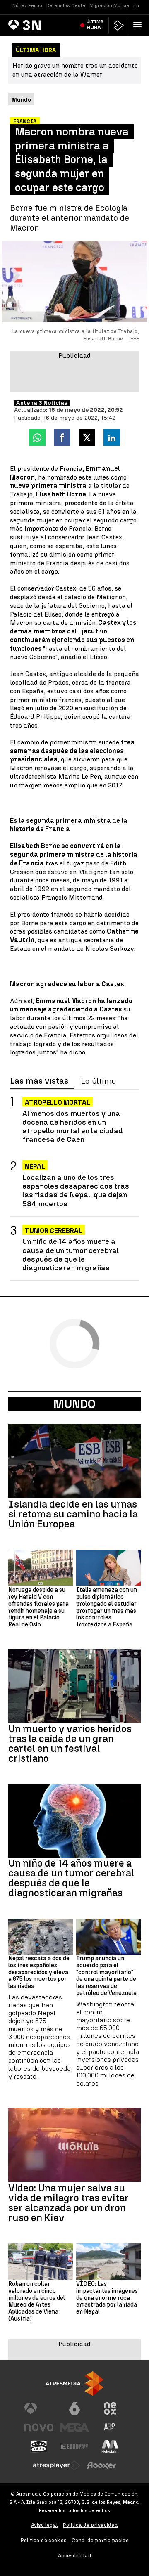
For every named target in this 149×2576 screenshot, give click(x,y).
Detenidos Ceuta (66, 5)
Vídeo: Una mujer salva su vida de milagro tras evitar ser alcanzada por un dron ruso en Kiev (68, 2203)
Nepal (35, 1166)
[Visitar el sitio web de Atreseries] (110, 2427)
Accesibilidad (75, 2556)
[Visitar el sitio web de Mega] (74, 2427)
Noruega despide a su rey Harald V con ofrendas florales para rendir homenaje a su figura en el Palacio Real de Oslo (38, 1607)
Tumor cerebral (54, 1231)
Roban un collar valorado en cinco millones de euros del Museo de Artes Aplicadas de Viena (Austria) (37, 2302)
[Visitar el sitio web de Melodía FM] (110, 2446)
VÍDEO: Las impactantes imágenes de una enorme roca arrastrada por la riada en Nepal (107, 2298)
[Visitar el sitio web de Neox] (110, 2408)
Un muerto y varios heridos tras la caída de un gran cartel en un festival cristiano (70, 1744)
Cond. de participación (100, 2540)
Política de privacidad (90, 2525)
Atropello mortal (58, 1102)
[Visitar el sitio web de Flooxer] (101, 2465)
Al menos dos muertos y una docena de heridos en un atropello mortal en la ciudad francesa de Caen (73, 1126)
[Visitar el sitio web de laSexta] (74, 2408)
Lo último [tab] (99, 1081)
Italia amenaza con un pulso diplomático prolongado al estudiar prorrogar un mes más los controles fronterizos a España (107, 1607)
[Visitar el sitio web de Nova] (39, 2427)
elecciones (107, 751)
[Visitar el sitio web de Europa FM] (74, 2446)
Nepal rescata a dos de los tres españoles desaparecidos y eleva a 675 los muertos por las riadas (39, 1972)
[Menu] (139, 25)
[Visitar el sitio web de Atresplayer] (57, 2465)
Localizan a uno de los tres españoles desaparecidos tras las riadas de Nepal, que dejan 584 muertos (76, 1190)
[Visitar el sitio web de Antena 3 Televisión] (39, 2408)
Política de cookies (44, 2540)
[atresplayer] (119, 25)
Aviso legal (44, 2525)
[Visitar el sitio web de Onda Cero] (39, 2446)
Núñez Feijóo (27, 5)
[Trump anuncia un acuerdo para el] (108, 1937)
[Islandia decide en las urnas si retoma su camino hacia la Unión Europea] (74, 1461)
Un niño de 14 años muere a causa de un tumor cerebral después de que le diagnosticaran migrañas (71, 1254)
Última (95, 25)
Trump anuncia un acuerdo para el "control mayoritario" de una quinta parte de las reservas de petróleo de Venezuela (106, 1976)
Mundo (74, 1404)
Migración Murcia (109, 5)
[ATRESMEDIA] (74, 2383)
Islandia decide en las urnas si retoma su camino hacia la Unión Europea (73, 1514)
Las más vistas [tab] (39, 1081)
